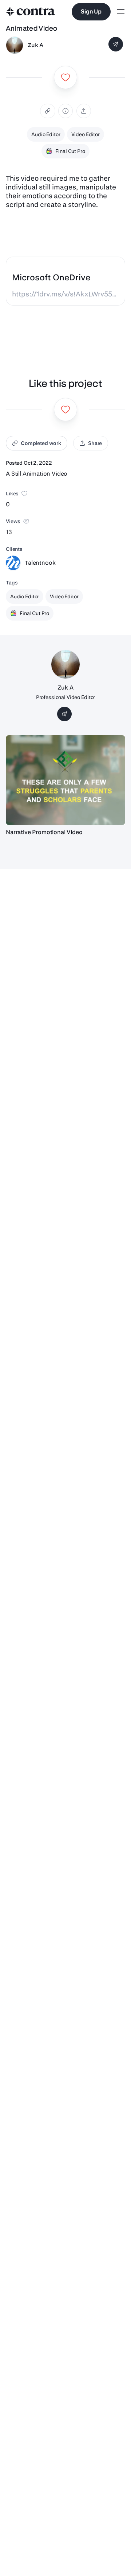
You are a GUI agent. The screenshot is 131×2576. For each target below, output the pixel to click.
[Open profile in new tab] (15, 45)
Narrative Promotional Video (44, 832)
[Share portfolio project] (84, 111)
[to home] (31, 12)
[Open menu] (121, 12)
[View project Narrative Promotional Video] (65, 780)
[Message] (116, 44)
